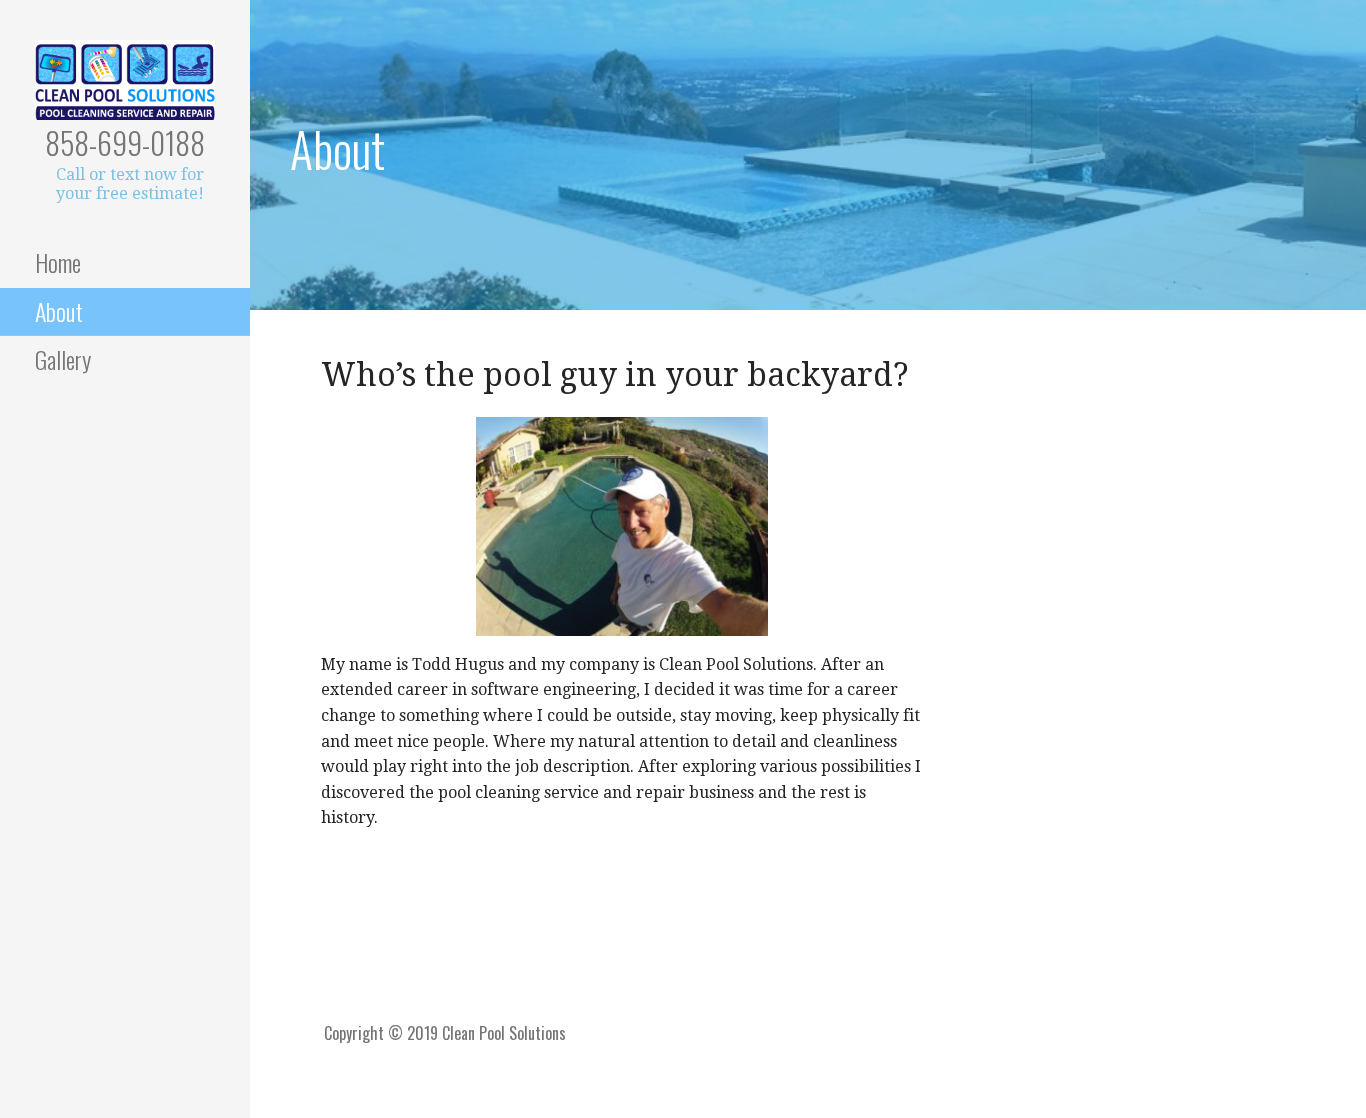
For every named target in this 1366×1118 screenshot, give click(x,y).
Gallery (63, 359)
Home (58, 262)
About (59, 311)
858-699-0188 (125, 142)
